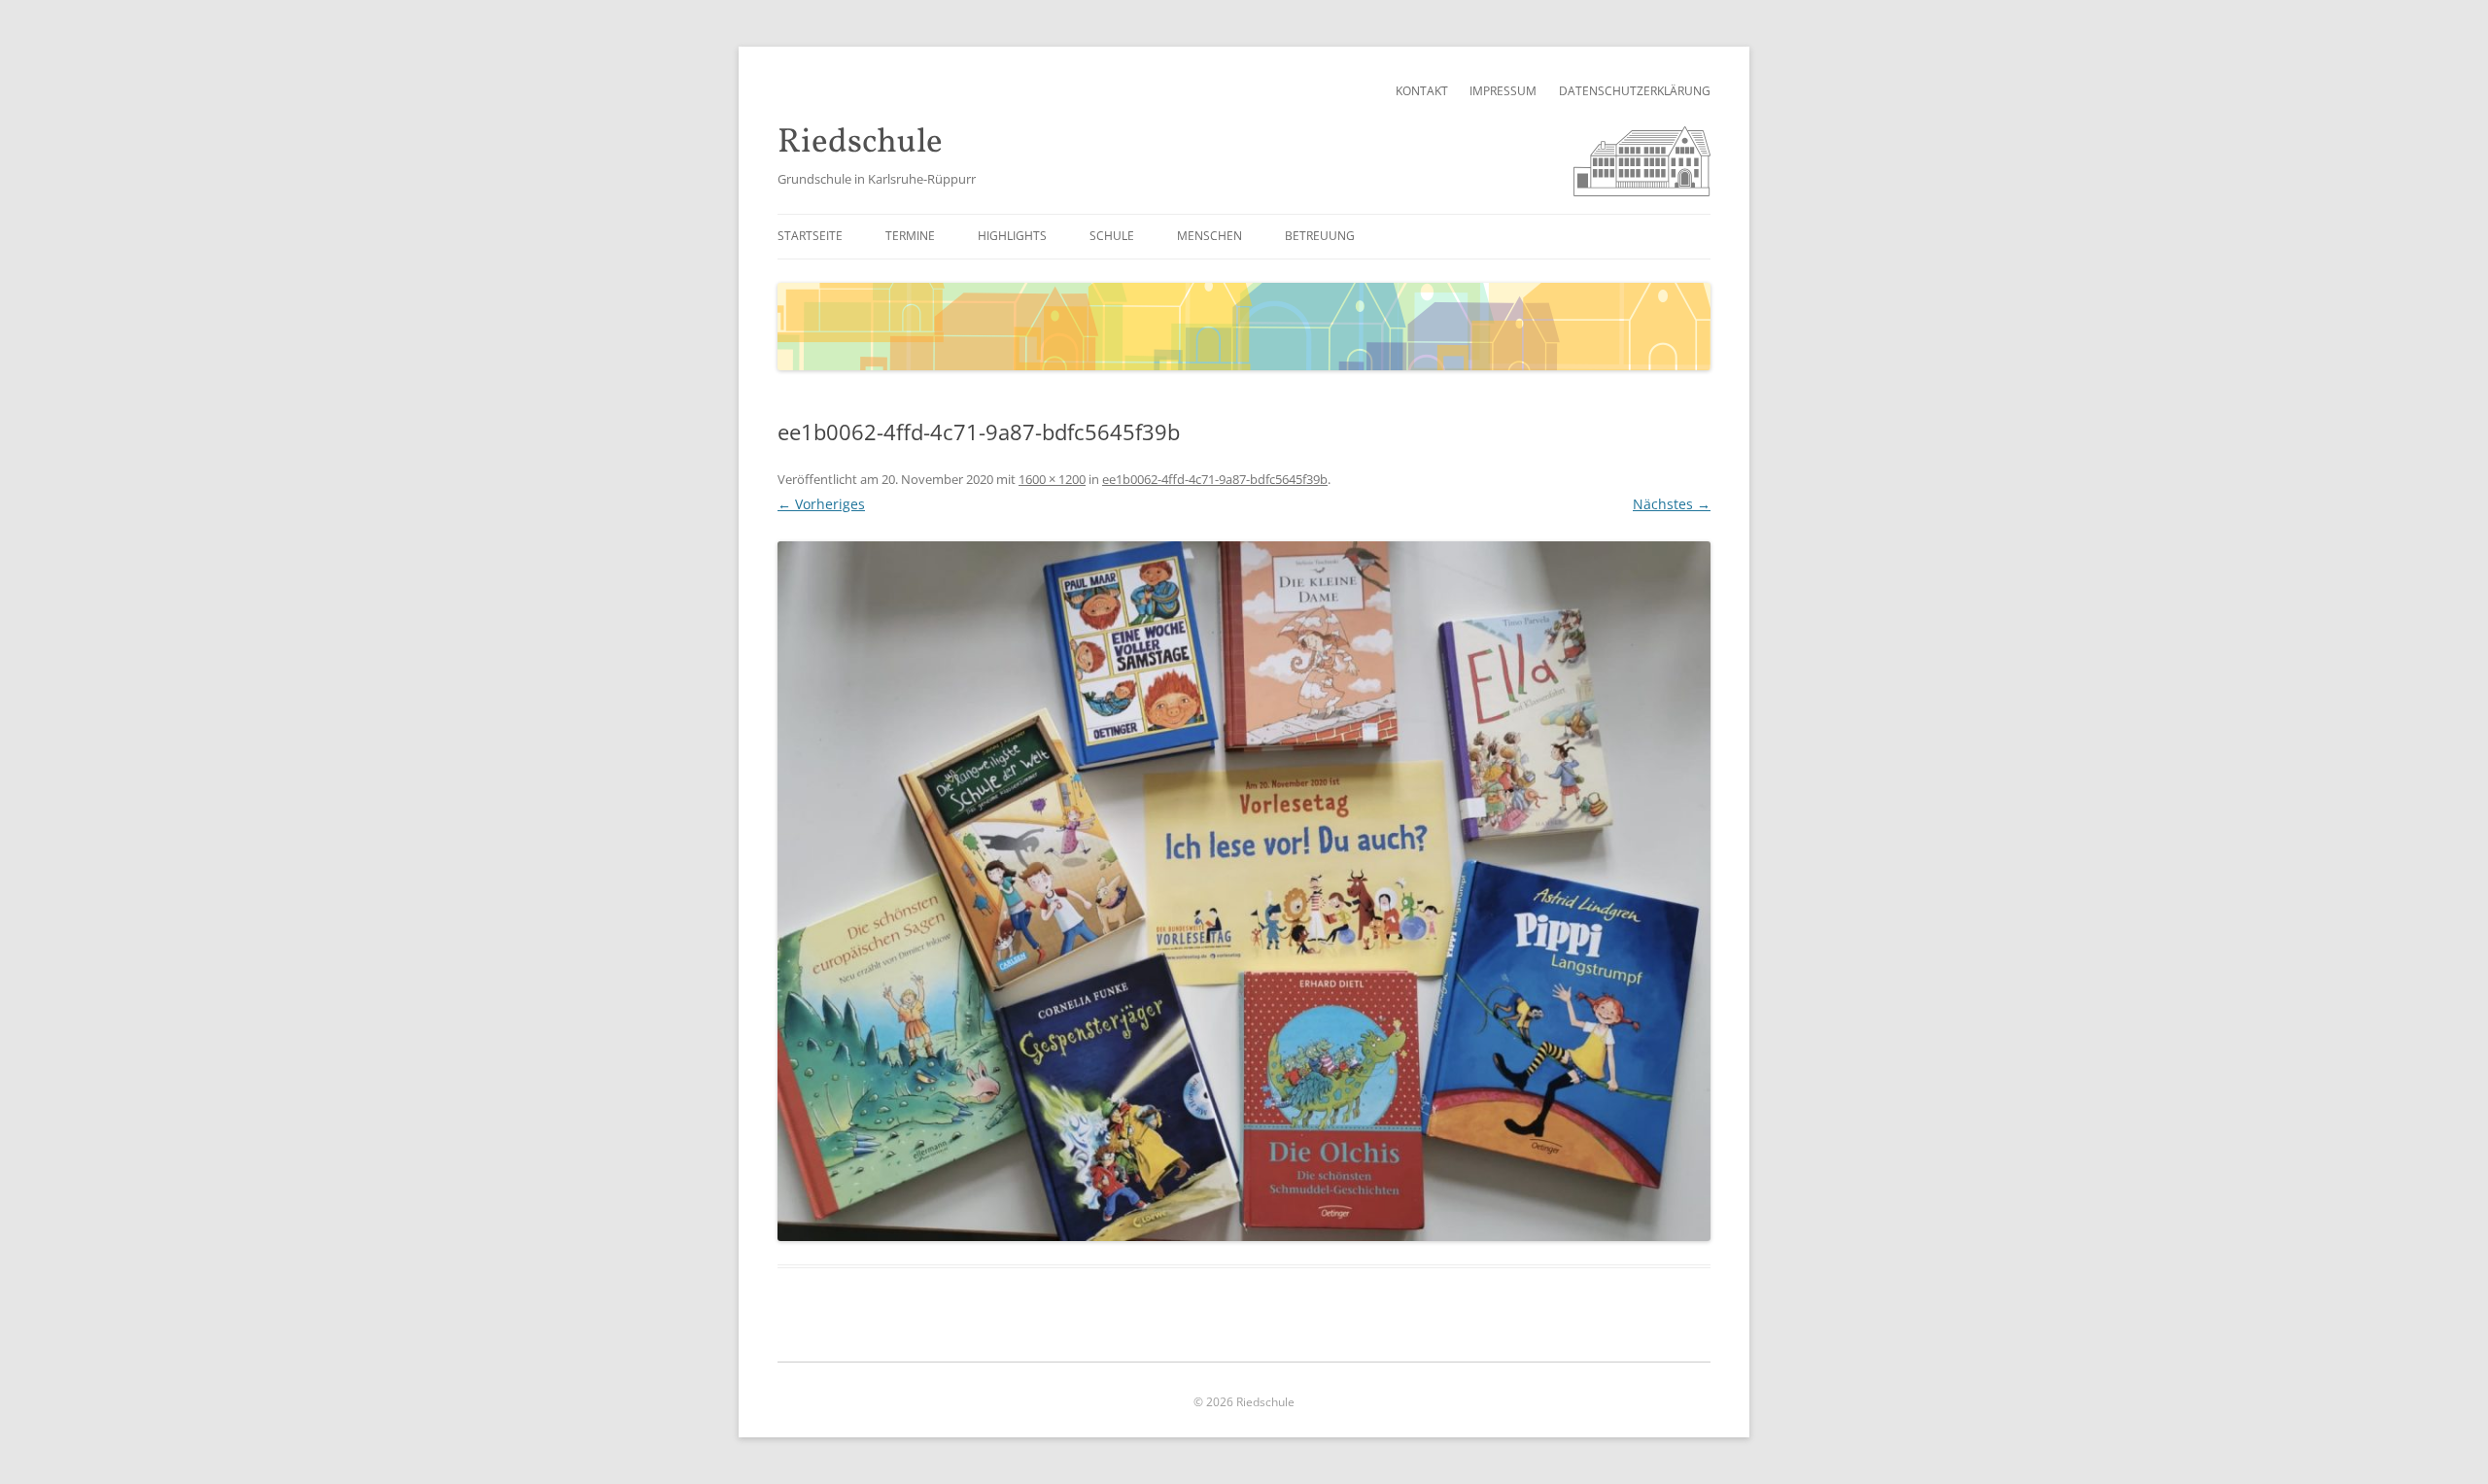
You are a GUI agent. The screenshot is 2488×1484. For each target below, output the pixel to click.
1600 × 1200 (1052, 479)
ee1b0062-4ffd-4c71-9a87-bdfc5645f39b (1215, 479)
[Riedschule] (1642, 191)
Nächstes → (1672, 504)
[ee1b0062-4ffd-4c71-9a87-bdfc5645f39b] (1244, 891)
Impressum (1503, 91)
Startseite (810, 236)
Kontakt (1422, 91)
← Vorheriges (821, 504)
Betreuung (1320, 236)
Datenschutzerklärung (1635, 91)
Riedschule (860, 143)
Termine (910, 236)
